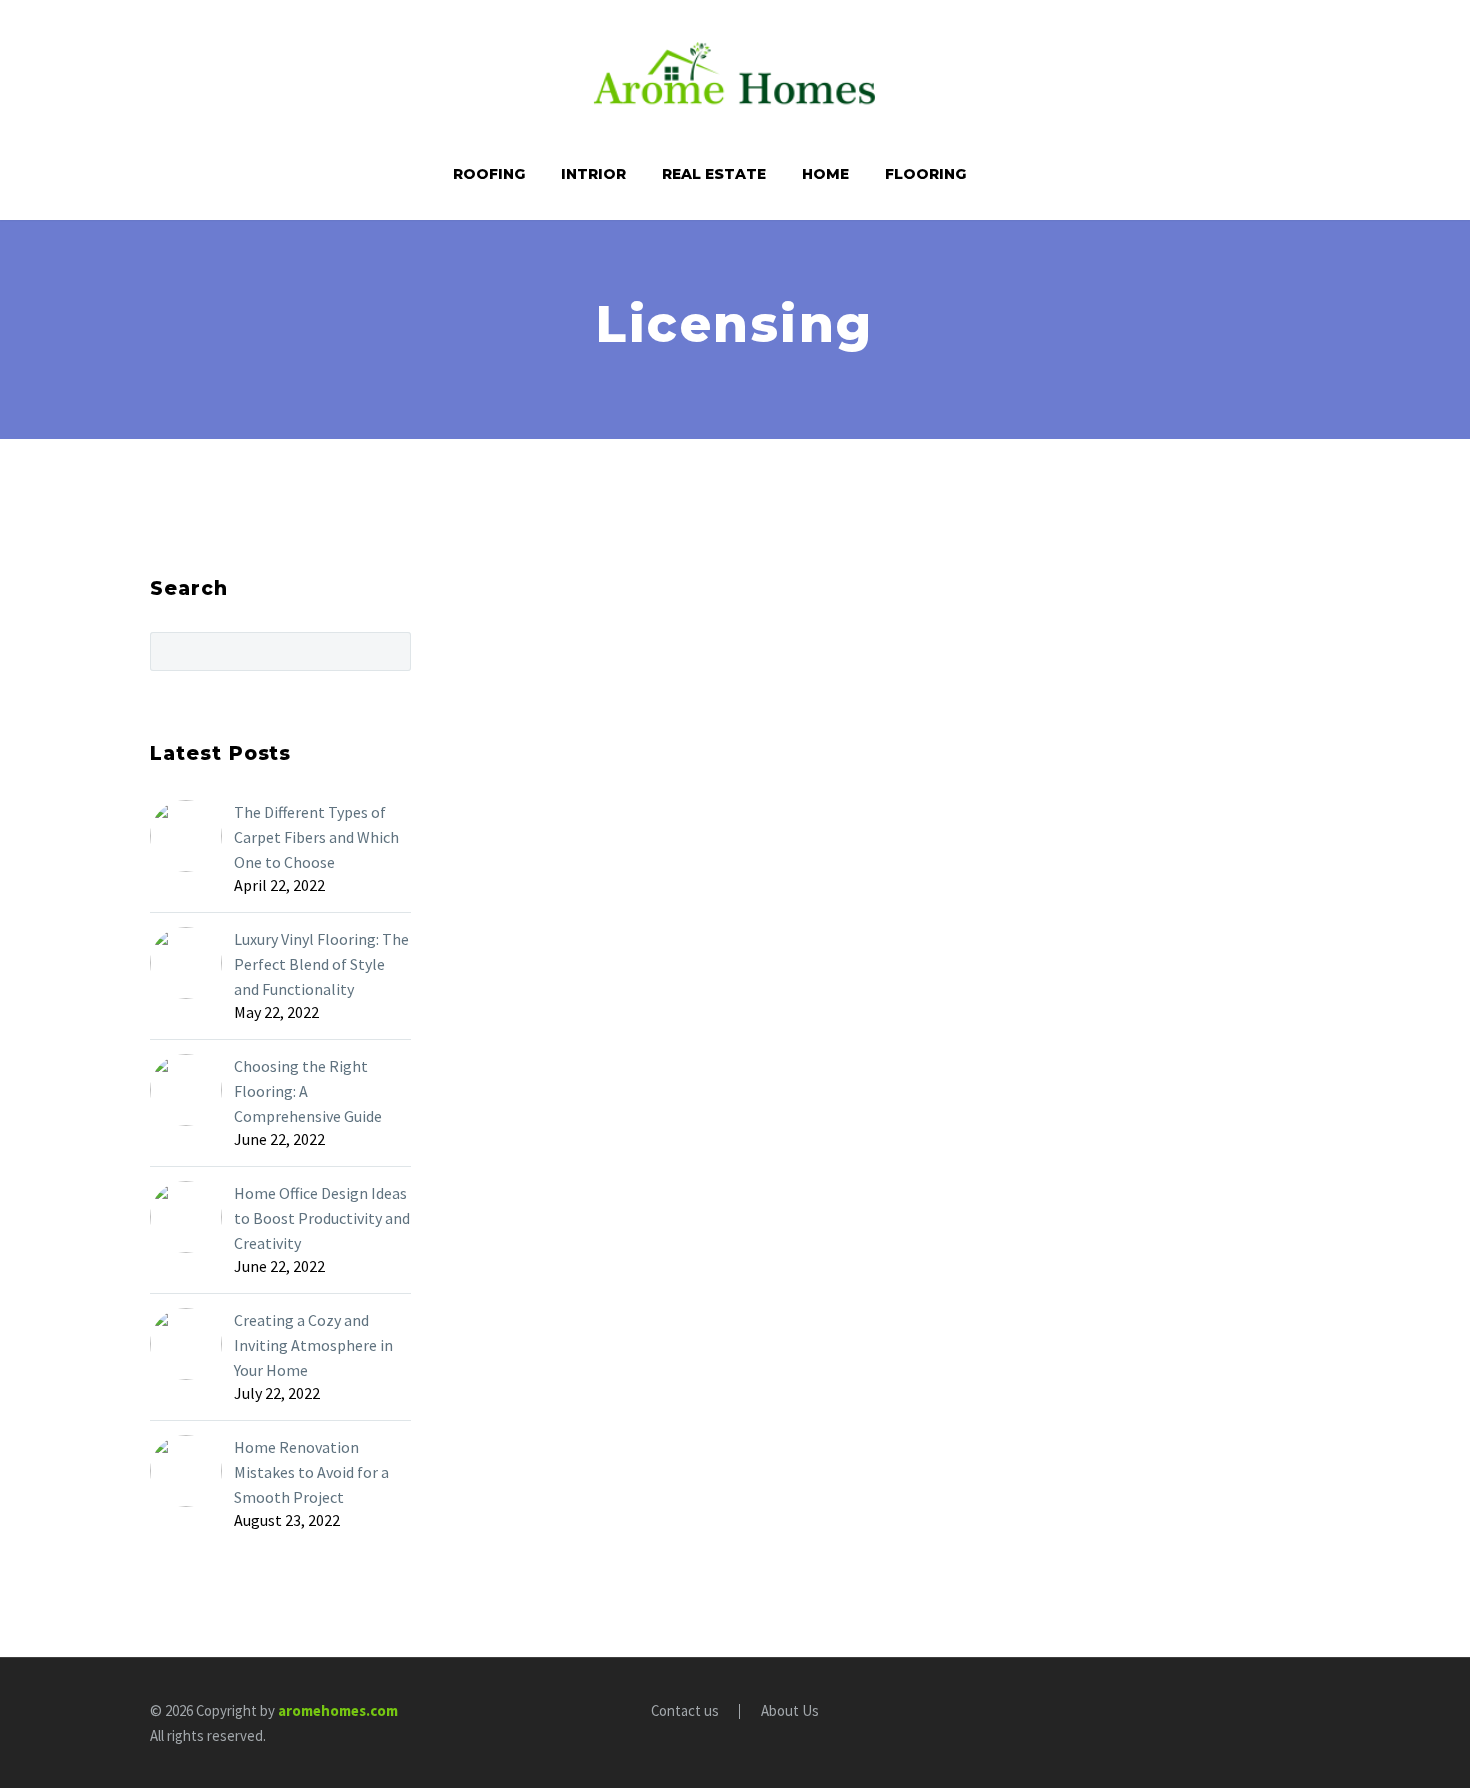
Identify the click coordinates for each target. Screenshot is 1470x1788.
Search (389, 651)
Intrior (593, 174)
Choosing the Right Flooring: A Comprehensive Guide (308, 1091)
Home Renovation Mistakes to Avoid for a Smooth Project (311, 1472)
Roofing (489, 174)
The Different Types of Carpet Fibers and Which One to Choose (316, 837)
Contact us (685, 1711)
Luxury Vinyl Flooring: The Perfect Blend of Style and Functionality (321, 964)
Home (825, 174)
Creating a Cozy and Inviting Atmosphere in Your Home (313, 1345)
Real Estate (714, 174)
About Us (790, 1711)
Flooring (925, 174)
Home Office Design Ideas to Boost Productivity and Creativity (322, 1218)
